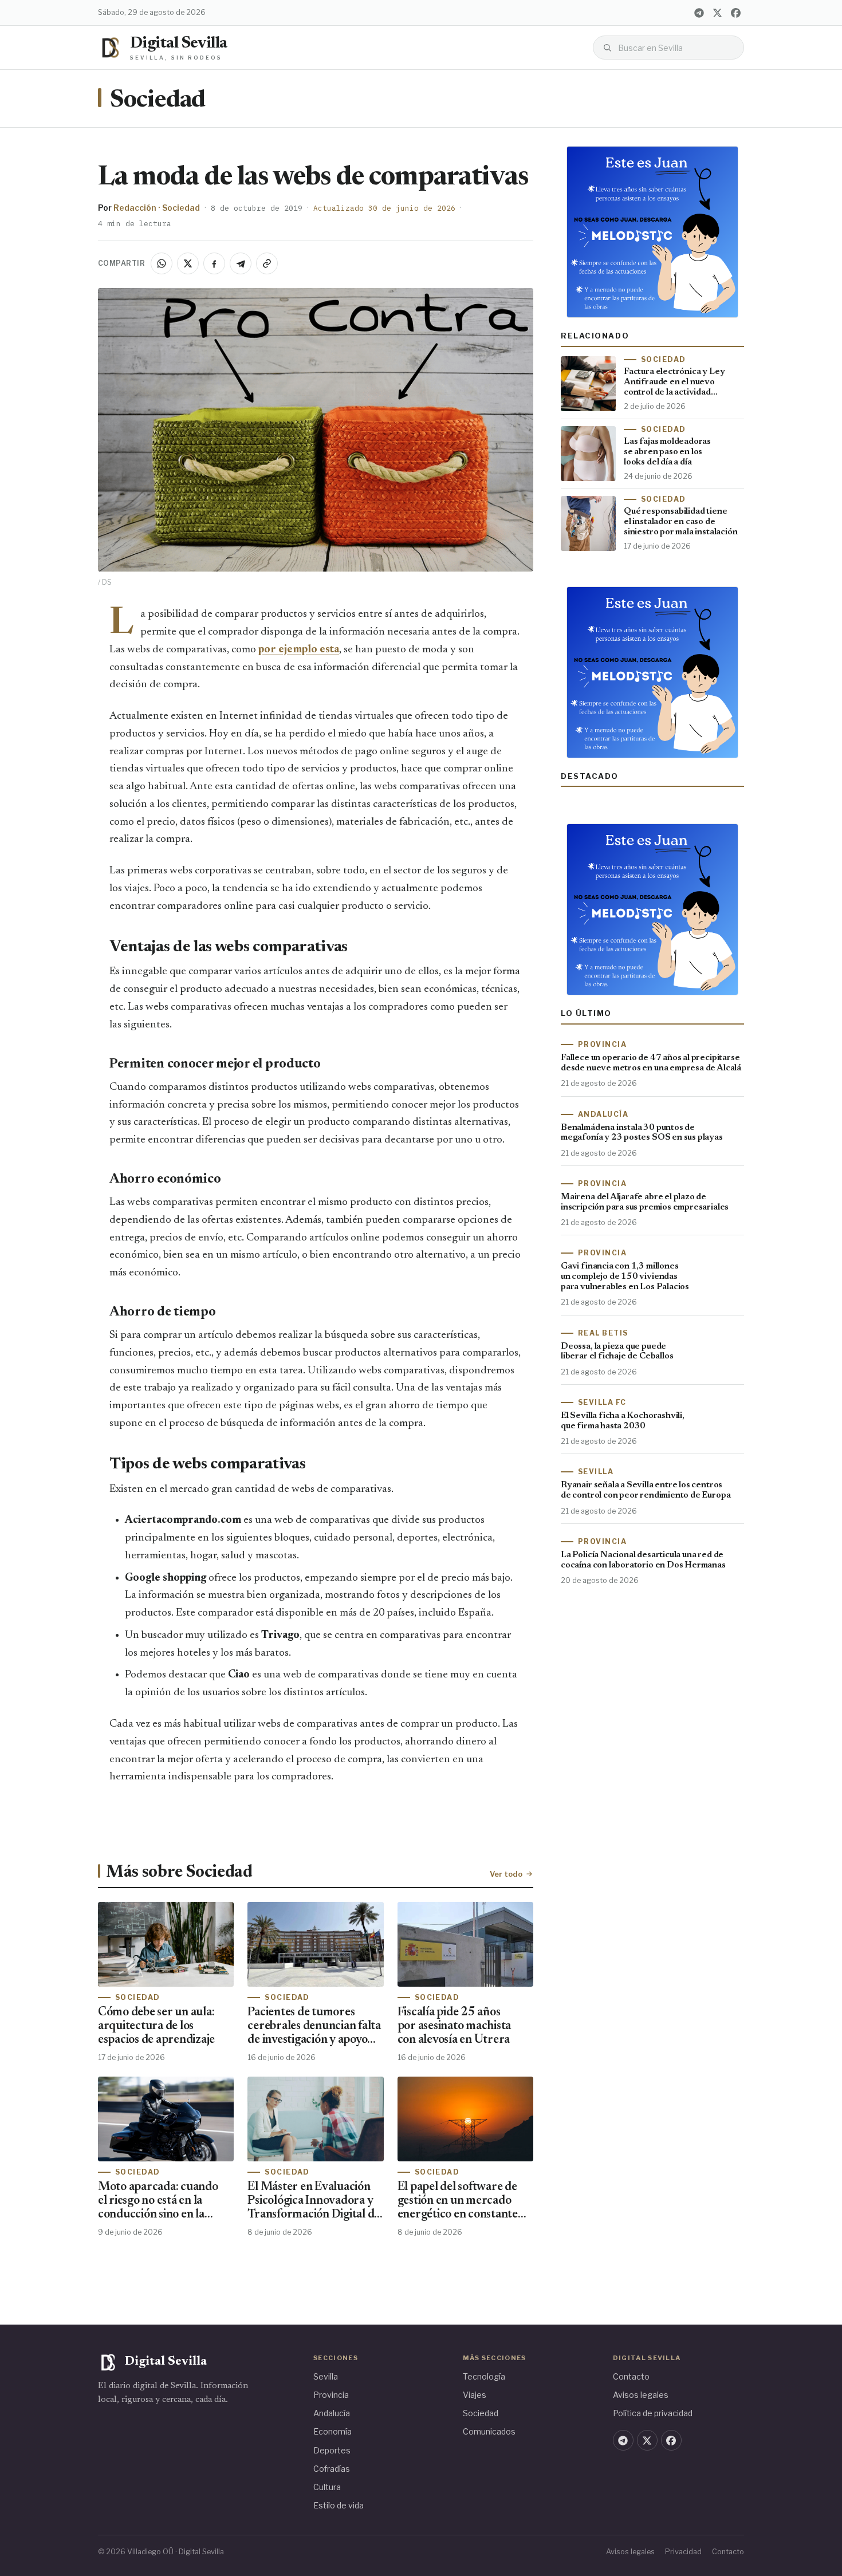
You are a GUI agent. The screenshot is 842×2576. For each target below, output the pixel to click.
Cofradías (332, 2469)
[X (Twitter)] (717, 13)
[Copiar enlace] (267, 263)
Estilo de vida (339, 2505)
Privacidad (683, 2552)
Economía (333, 2431)
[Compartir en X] (188, 263)
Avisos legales (641, 2395)
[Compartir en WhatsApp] (162, 263)
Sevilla (326, 2376)
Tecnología (484, 2376)
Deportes (332, 2450)
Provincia (331, 2395)
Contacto (631, 2376)
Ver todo (506, 1874)
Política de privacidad (653, 2413)
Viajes (475, 2395)
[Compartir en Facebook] (214, 263)
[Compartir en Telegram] (241, 263)
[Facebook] (735, 13)
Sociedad (158, 101)
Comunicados (489, 2431)
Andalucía (332, 2413)
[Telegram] (699, 13)
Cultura (327, 2487)
